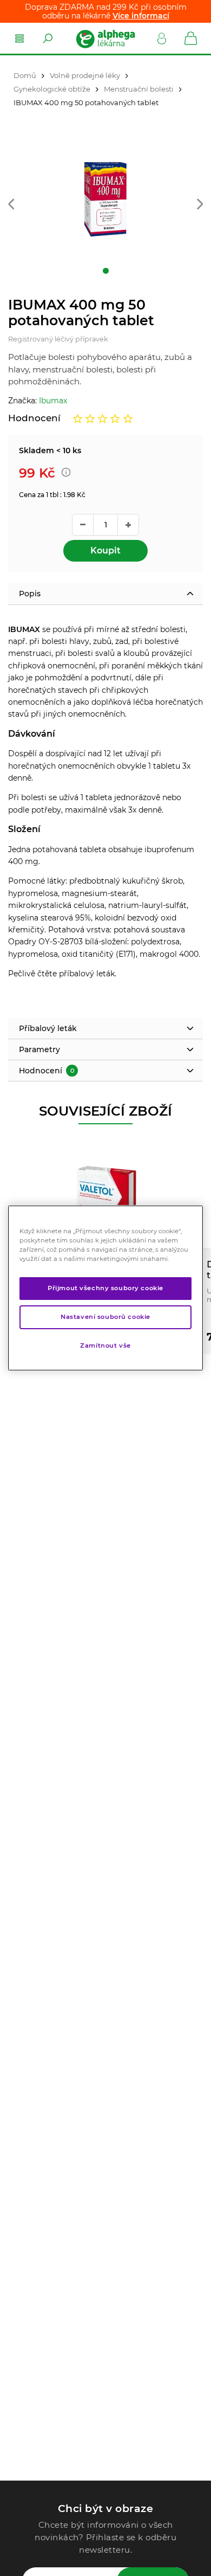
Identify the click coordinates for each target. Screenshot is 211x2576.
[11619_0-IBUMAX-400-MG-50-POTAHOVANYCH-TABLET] (105, 199)
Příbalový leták (48, 1028)
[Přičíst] (128, 525)
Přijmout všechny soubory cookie (105, 1288)
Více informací (141, 16)
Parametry (39, 1049)
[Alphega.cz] (105, 38)
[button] (11, 205)
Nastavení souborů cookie (105, 1317)
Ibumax (53, 401)
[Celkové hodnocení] (103, 418)
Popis (30, 594)
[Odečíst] (83, 525)
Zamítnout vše (105, 1345)
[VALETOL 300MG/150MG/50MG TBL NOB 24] (105, 1194)
